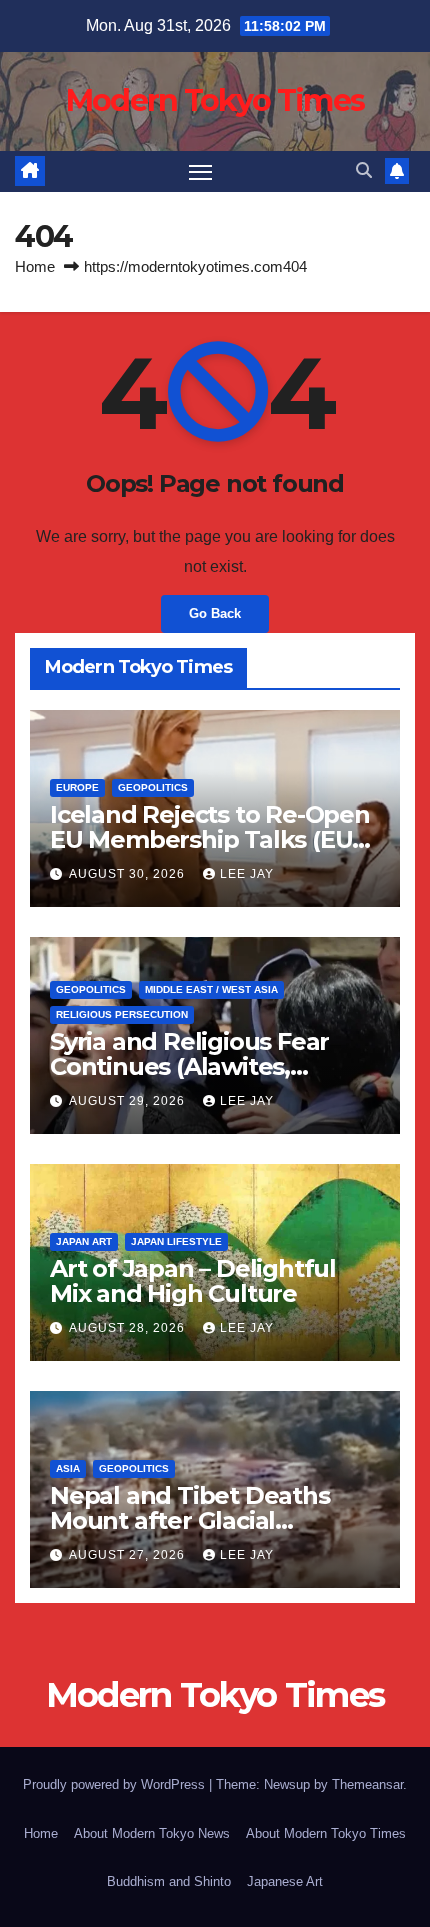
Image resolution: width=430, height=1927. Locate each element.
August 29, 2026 (129, 1101)
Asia (68, 1468)
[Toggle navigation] (201, 172)
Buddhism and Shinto (169, 1881)
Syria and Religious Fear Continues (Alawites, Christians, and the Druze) (202, 1066)
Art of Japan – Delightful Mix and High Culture (193, 1281)
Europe (77, 787)
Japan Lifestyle (176, 1241)
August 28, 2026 (129, 1328)
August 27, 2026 (129, 1555)
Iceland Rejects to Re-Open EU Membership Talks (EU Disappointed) (210, 839)
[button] (364, 170)
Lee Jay (247, 874)
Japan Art (84, 1241)
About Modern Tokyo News (152, 1833)
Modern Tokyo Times (215, 100)
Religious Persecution (122, 1014)
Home (35, 266)
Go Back (215, 613)
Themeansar (367, 1784)
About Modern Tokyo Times (326, 1833)
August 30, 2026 (129, 874)
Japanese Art (285, 1881)
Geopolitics (153, 787)
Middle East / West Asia (211, 989)
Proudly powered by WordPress (116, 1784)
